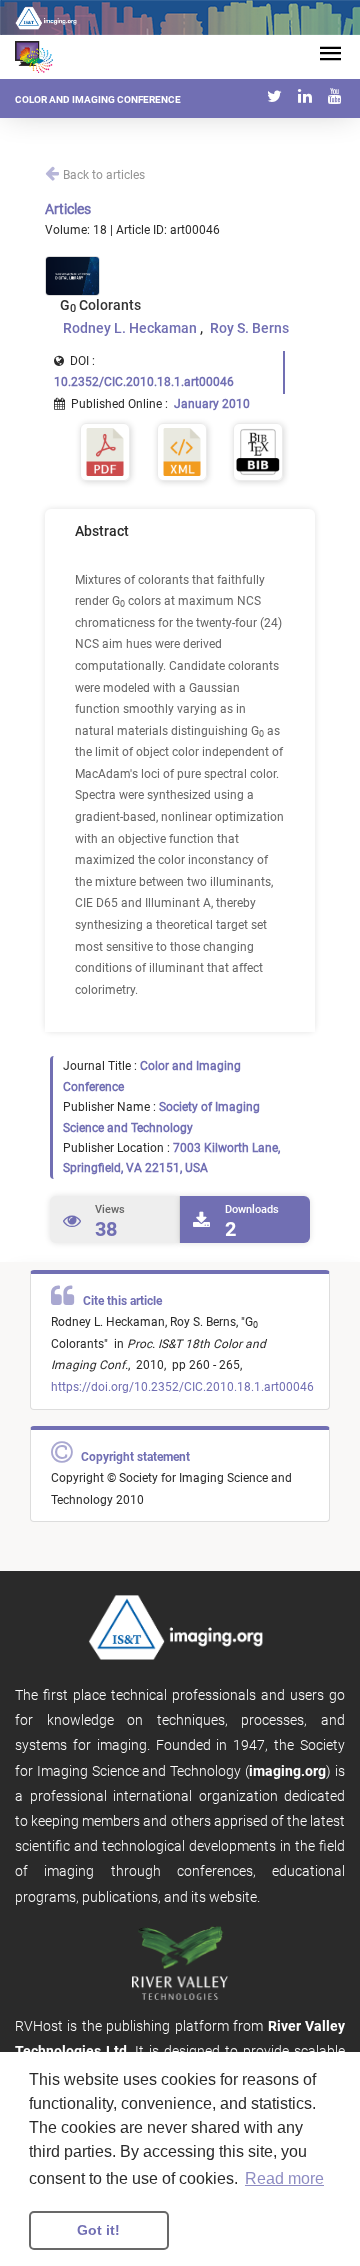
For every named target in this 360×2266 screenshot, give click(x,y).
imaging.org (287, 1771)
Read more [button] (284, 2178)
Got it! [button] (98, 2230)
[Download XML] (182, 451)
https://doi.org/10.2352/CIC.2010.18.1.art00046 (182, 1387)
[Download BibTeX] (258, 451)
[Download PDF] (105, 451)
